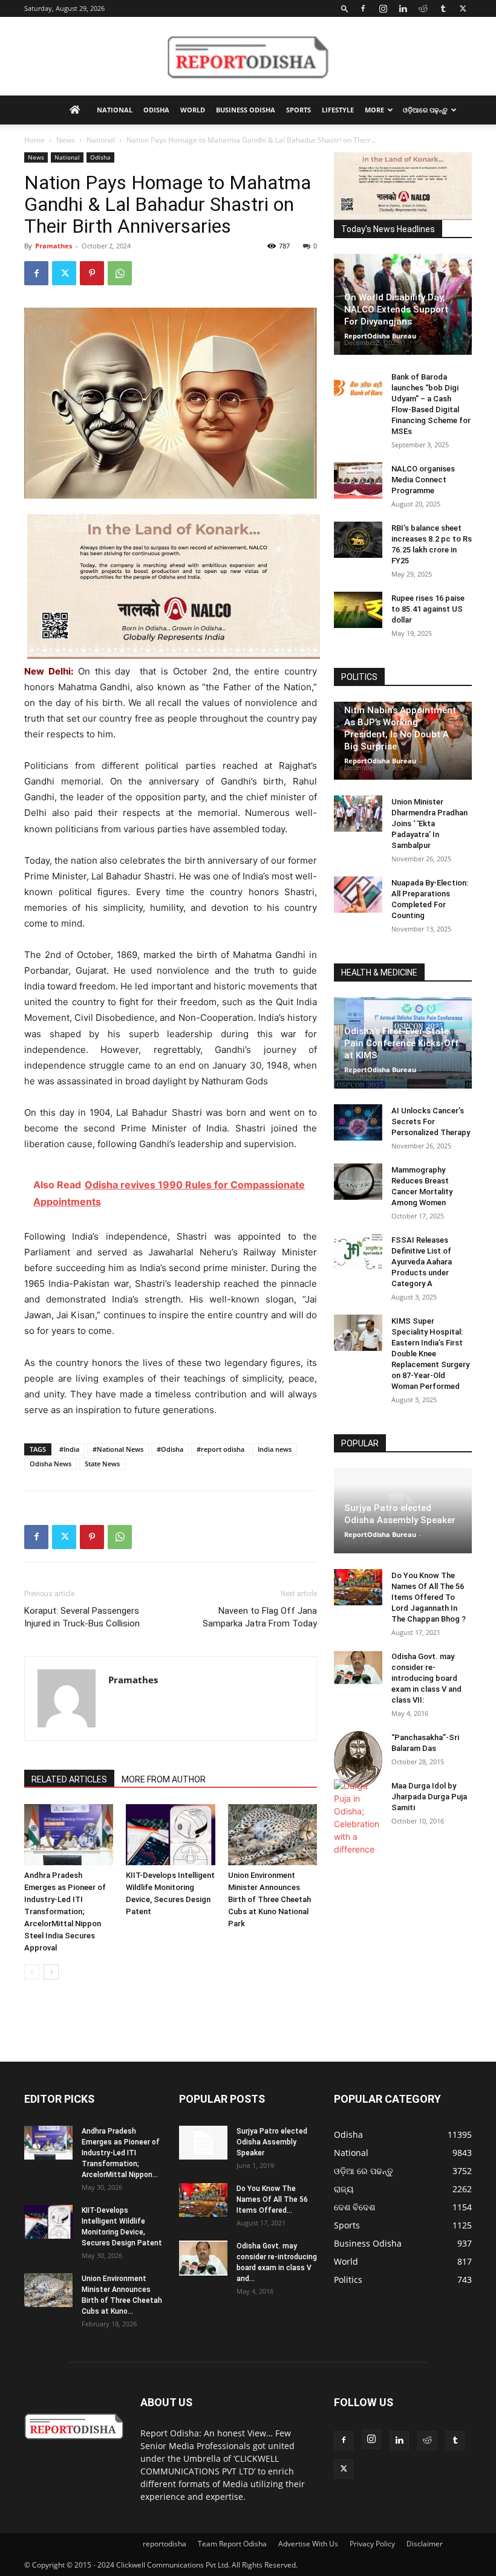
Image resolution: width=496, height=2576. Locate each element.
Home (34, 140)
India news (275, 1449)
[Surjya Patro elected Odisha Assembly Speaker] (203, 2143)
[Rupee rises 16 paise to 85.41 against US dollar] (358, 610)
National (115, 110)
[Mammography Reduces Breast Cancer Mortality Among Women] (358, 1182)
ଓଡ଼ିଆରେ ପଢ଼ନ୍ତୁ (425, 110)
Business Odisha (246, 110)
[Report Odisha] (248, 57)
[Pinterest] (92, 273)
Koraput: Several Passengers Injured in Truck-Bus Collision (82, 1617)
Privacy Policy (372, 2544)
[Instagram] (383, 8)
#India (69, 1449)
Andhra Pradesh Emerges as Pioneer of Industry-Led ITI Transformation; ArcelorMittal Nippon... (121, 2153)
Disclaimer (425, 2544)
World (193, 110)
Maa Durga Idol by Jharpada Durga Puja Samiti (429, 1797)
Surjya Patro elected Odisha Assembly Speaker (272, 2142)
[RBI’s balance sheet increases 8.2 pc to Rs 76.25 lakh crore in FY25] (358, 540)
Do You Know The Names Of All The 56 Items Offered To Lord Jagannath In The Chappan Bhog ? (429, 1597)
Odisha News (51, 1464)
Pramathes (54, 246)
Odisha (156, 110)
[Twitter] (463, 8)
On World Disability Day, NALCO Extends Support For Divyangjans (396, 309)
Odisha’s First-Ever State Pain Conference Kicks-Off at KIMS (402, 1043)
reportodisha (165, 2544)
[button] (345, 8)
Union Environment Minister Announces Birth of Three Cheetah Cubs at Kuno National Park (269, 1899)
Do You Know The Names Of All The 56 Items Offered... (272, 2199)
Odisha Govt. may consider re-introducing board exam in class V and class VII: (426, 1678)
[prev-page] (32, 1972)
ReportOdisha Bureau (380, 336)
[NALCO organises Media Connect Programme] (358, 481)
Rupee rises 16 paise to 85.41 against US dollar (428, 609)
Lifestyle (338, 110)
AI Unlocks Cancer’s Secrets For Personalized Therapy (431, 1121)
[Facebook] (363, 8)
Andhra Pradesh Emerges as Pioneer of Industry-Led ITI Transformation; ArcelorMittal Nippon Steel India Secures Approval (65, 1911)
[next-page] (51, 1972)
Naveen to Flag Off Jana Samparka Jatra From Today (260, 1617)
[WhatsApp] (120, 273)
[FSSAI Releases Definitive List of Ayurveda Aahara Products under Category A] (358, 1252)
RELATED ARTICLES (69, 1779)
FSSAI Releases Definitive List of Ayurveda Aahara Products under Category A (422, 1262)
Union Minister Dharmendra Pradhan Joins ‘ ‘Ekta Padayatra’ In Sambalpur (429, 824)
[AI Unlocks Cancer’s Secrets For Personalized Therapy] (358, 1122)
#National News (118, 1449)
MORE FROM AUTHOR (164, 1779)
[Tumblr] (443, 8)
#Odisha (170, 1449)
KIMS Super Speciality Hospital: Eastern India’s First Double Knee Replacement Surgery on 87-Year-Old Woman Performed (430, 1354)
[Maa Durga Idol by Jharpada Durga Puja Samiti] (358, 1817)
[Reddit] (423, 8)
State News (102, 1464)
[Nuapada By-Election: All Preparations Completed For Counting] (358, 895)
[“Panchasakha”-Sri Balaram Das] (358, 1759)
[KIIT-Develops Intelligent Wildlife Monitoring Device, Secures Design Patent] (170, 1835)
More (374, 110)
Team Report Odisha (232, 2544)
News (66, 140)
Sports (299, 110)
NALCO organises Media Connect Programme (423, 480)
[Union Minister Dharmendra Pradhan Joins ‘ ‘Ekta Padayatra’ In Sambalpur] (358, 814)
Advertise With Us (308, 2544)
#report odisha (220, 1449)
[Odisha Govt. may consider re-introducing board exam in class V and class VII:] (358, 1668)
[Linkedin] (403, 8)
